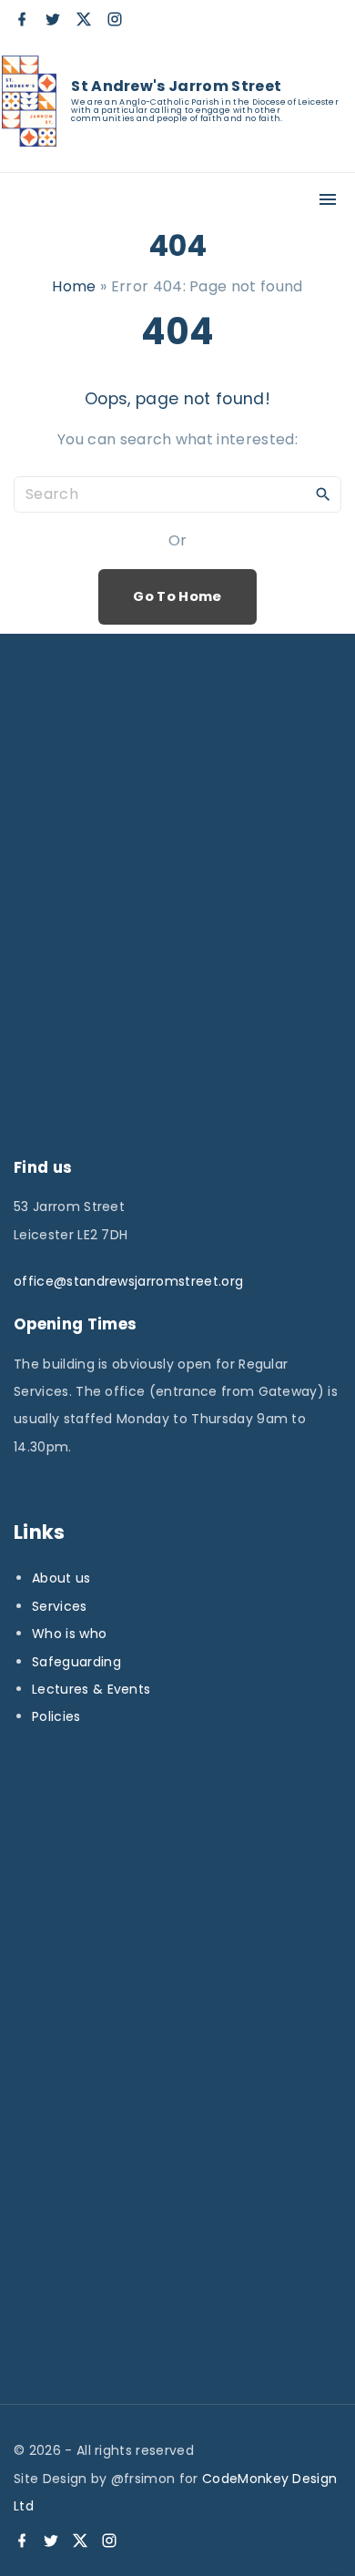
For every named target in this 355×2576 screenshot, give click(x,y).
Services (60, 1606)
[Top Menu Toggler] (328, 199)
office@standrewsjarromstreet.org (128, 1281)
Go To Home (177, 596)
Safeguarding (76, 1662)
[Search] (323, 494)
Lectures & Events (91, 1689)
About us (61, 1578)
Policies (56, 1716)
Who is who (69, 1634)
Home (74, 286)
